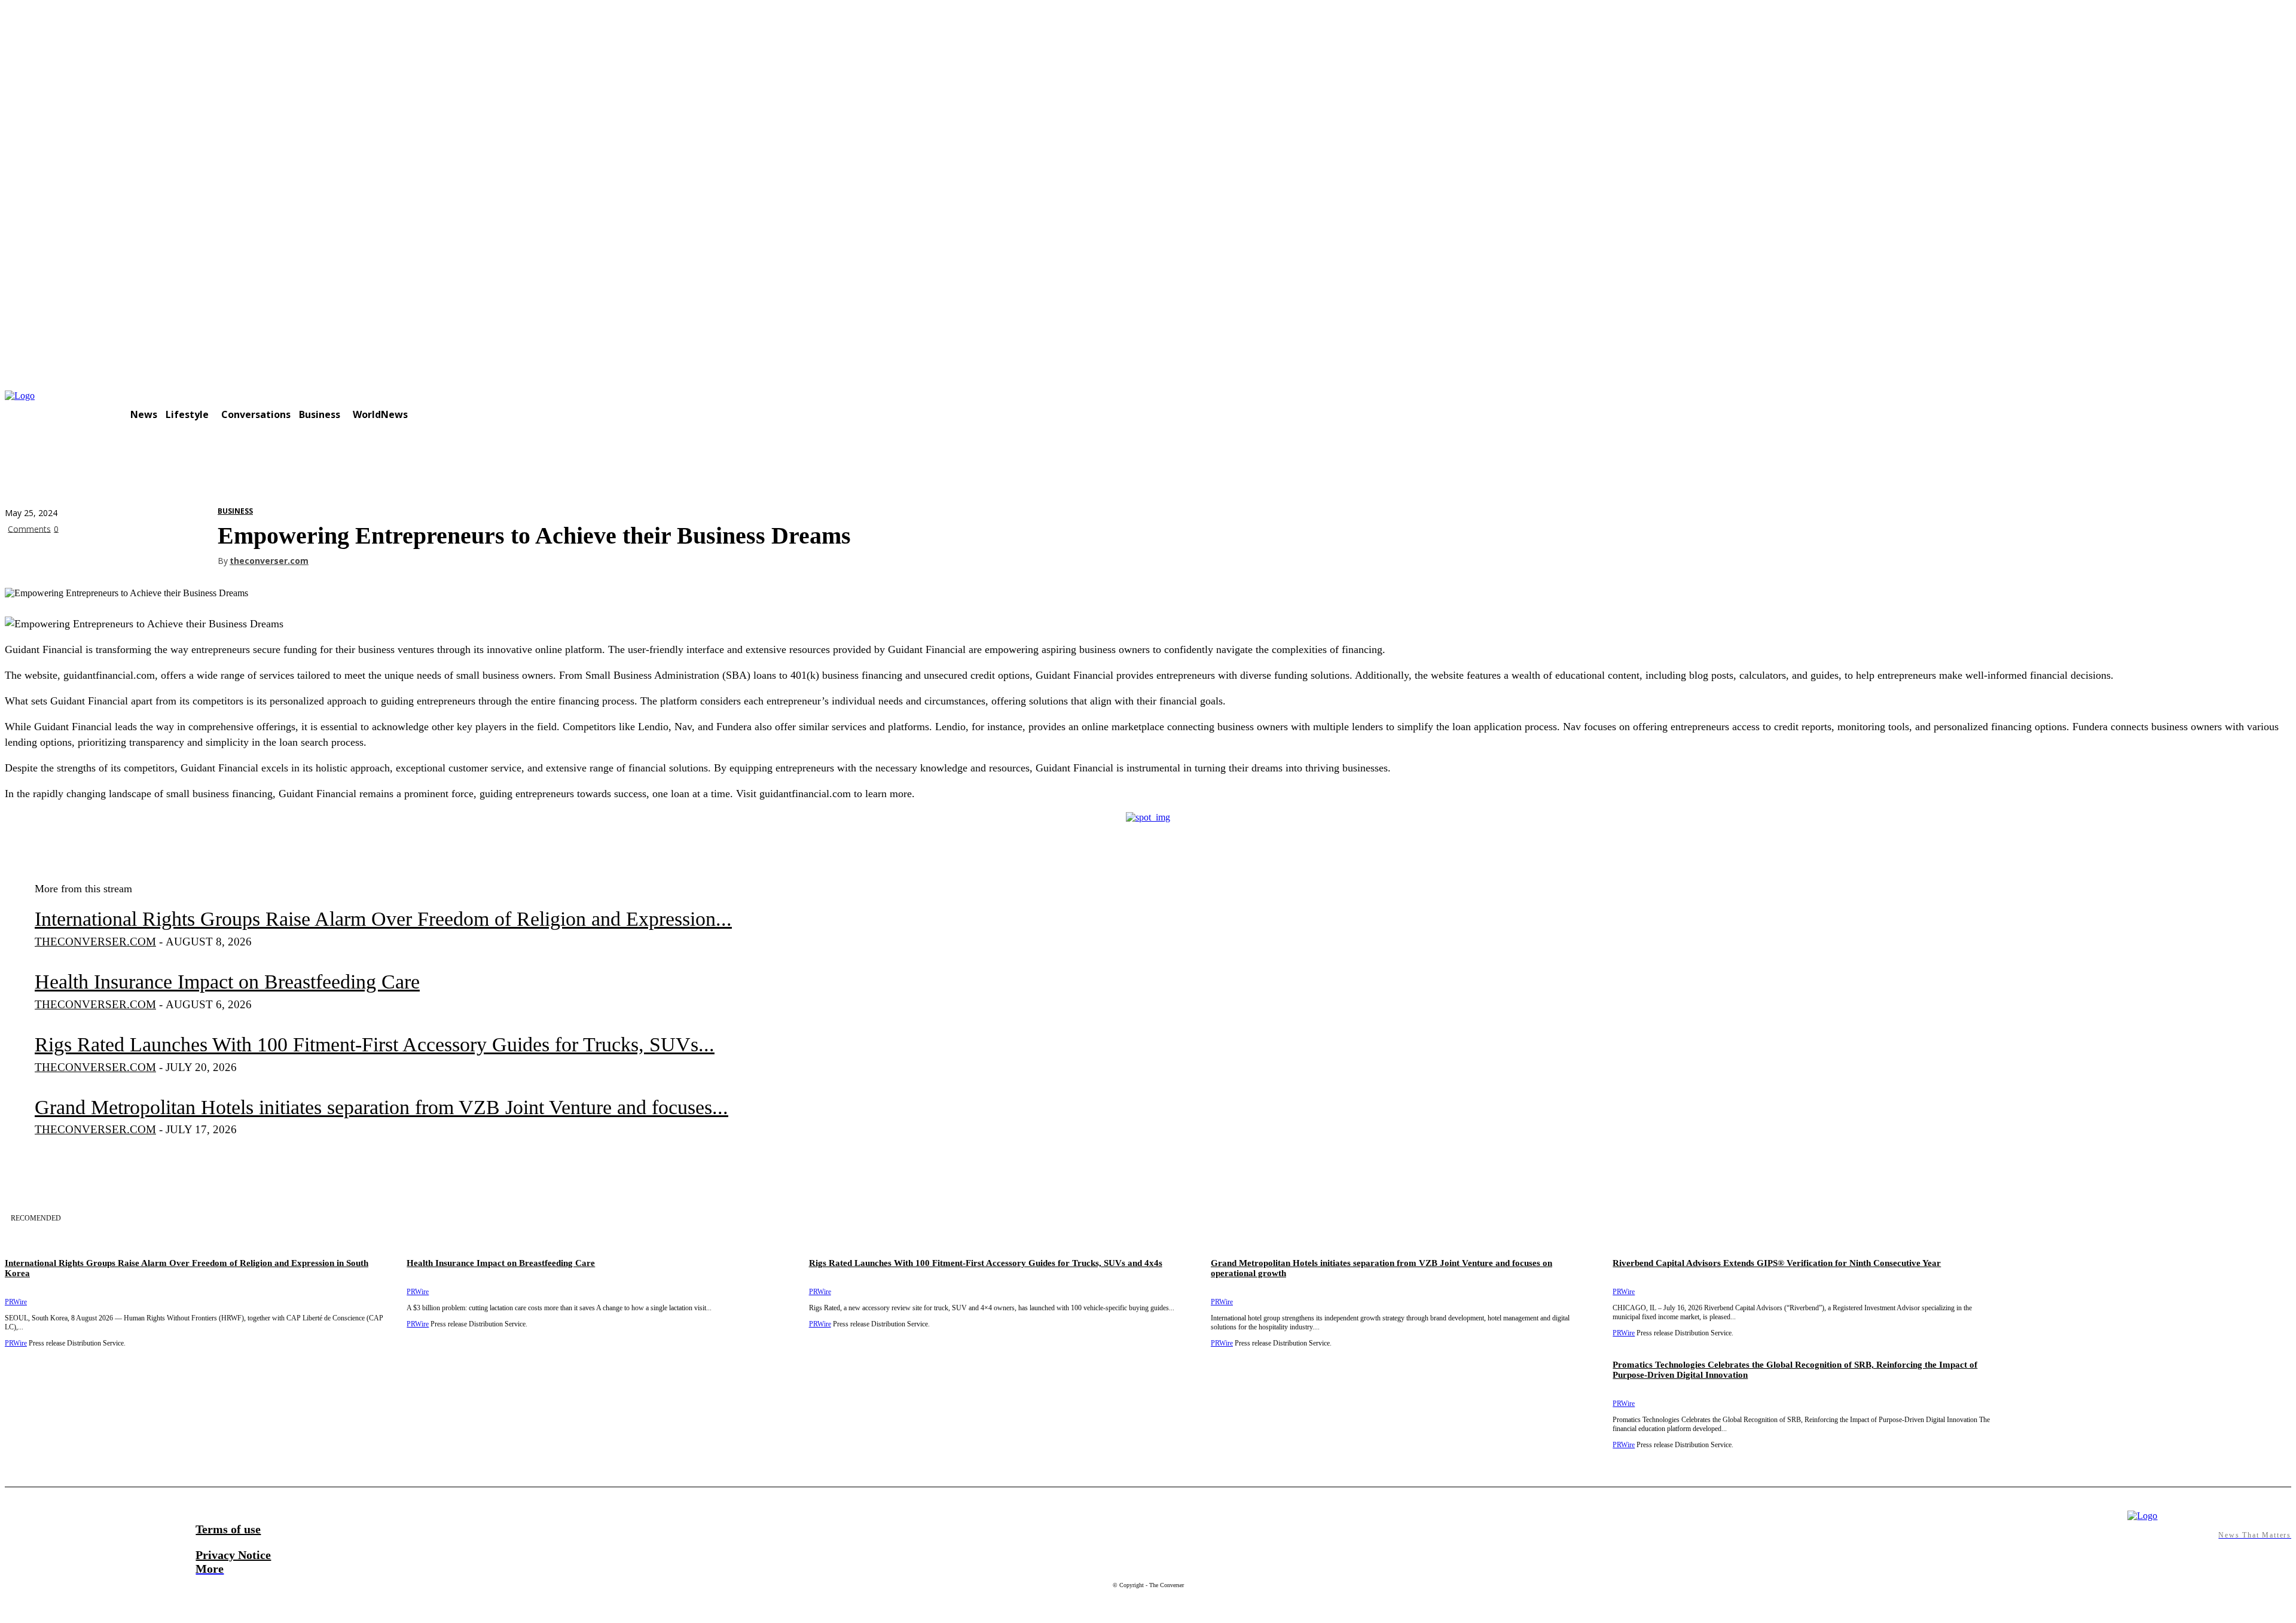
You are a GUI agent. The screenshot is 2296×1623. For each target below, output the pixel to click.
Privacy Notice (233, 1555)
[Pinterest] (111, 557)
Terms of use (228, 1529)
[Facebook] (25, 557)
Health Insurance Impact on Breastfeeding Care (227, 982)
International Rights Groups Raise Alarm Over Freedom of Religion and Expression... (383, 919)
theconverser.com (269, 561)
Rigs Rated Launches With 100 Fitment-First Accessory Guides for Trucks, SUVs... (375, 1044)
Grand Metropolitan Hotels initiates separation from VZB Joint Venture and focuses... (381, 1107)
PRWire (1624, 1404)
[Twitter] (68, 557)
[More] (197, 557)
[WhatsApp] (154, 557)
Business (235, 511)
